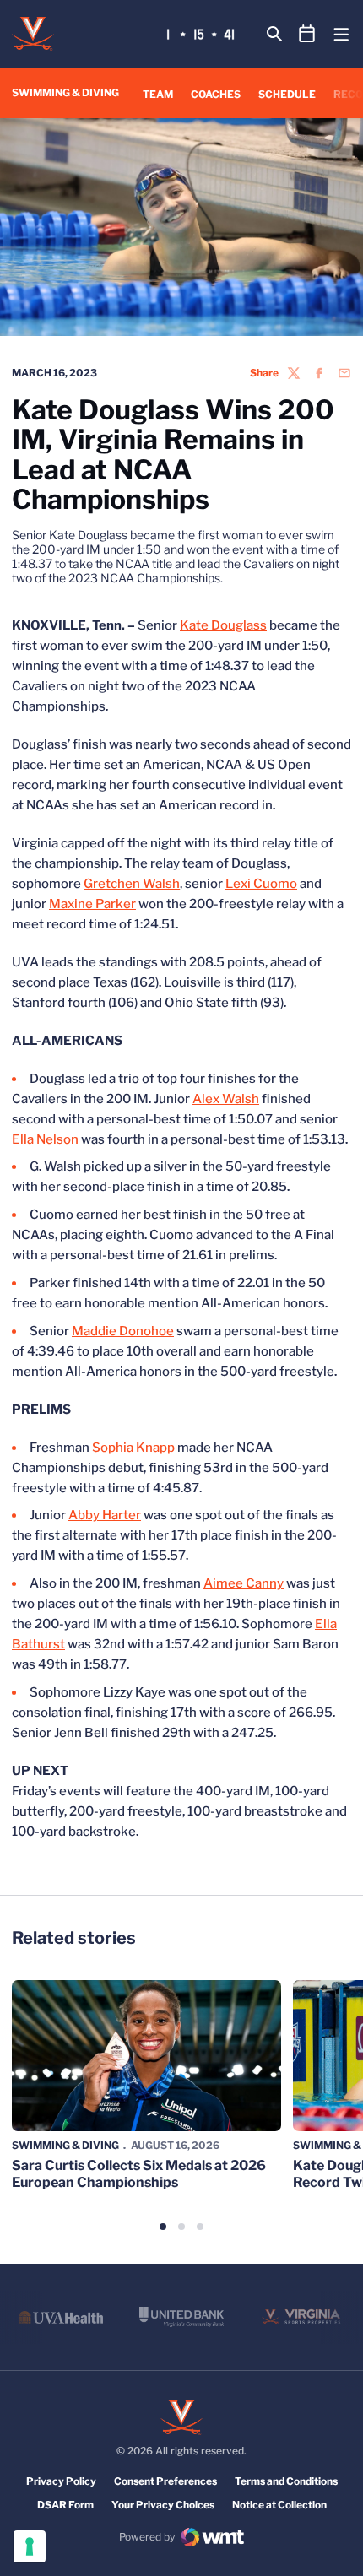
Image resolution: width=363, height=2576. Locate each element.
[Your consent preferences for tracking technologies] (30, 2546)
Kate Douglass (223, 625)
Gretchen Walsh (132, 884)
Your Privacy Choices (163, 2505)
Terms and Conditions (286, 2481)
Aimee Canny (244, 1583)
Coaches (216, 94)
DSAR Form (65, 2505)
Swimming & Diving (65, 2145)
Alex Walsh (226, 1099)
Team (158, 94)
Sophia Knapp (133, 1448)
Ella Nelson (45, 1139)
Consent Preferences (165, 2481)
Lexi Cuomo (261, 884)
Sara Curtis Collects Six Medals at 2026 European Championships (139, 2173)
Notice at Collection (279, 2505)
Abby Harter (105, 1515)
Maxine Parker (92, 904)
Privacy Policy (61, 2481)
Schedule (287, 94)
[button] (163, 2227)
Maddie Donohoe (123, 1331)
